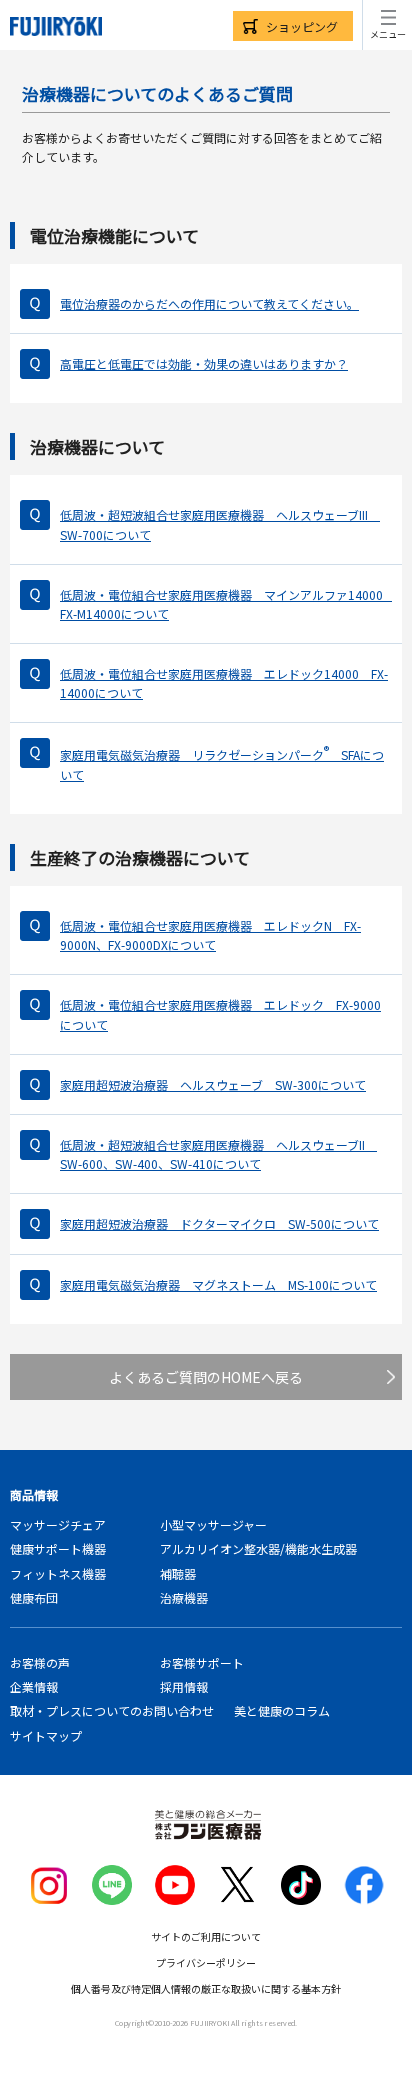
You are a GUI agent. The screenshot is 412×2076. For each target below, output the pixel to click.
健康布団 (34, 1597)
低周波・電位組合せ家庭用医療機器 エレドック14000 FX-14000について (224, 683)
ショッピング (302, 26)
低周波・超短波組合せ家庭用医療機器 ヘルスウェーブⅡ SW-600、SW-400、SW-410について (218, 1154)
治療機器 (184, 1597)
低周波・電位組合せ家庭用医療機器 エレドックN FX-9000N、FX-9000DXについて (210, 935)
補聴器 (178, 1573)
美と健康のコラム (282, 1710)
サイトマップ (46, 1735)
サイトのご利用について (206, 1936)
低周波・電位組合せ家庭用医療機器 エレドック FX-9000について (220, 1014)
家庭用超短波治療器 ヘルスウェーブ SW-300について (213, 1084)
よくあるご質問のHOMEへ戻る (206, 1377)
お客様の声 (40, 1662)
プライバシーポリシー (206, 1962)
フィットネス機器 (58, 1573)
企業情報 (34, 1686)
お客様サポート (202, 1662)
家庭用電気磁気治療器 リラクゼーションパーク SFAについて (222, 762)
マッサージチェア (58, 1524)
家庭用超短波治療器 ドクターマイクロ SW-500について (219, 1223)
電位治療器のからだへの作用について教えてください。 (209, 303)
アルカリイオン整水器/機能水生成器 (258, 1548)
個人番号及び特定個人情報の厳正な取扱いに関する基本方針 (206, 1988)
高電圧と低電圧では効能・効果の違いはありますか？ (204, 363)
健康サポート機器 (58, 1548)
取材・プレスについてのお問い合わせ (112, 1710)
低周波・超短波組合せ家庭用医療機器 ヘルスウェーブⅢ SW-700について (220, 524)
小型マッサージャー (213, 1524)
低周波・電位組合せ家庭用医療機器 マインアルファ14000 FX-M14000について (226, 604)
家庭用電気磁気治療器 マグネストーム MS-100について (218, 1284)
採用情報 (184, 1686)
